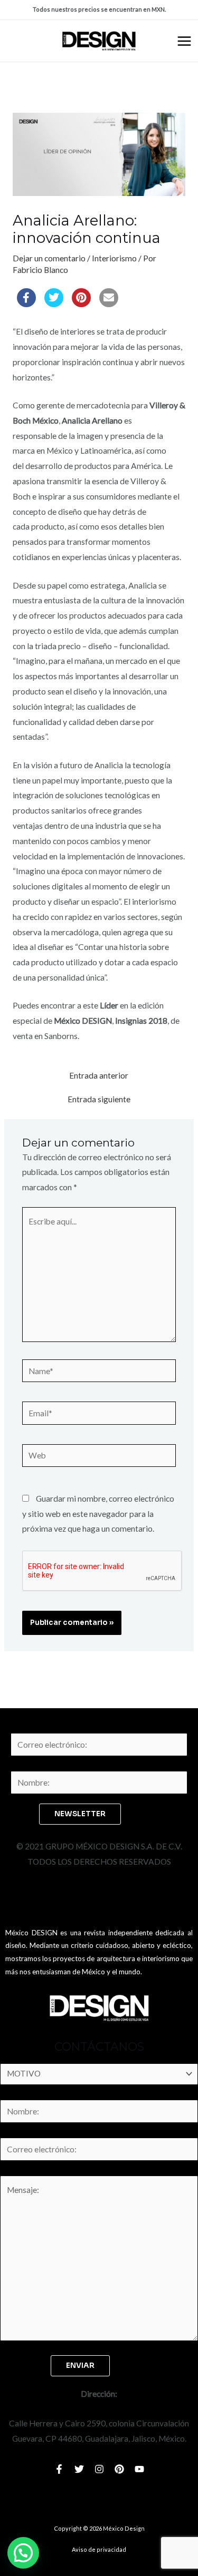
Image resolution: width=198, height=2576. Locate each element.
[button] (23, 2553)
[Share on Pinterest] (81, 304)
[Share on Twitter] (54, 304)
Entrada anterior (99, 1076)
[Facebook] (59, 2469)
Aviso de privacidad (99, 2549)
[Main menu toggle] (184, 41)
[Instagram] (99, 2469)
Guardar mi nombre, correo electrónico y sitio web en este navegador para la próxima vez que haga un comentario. (98, 1514)
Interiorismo (114, 258)
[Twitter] (79, 2469)
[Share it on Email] (109, 304)
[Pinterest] (119, 2469)
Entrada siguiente (99, 1100)
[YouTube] (139, 2469)
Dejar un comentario (49, 258)
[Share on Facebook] (26, 304)
